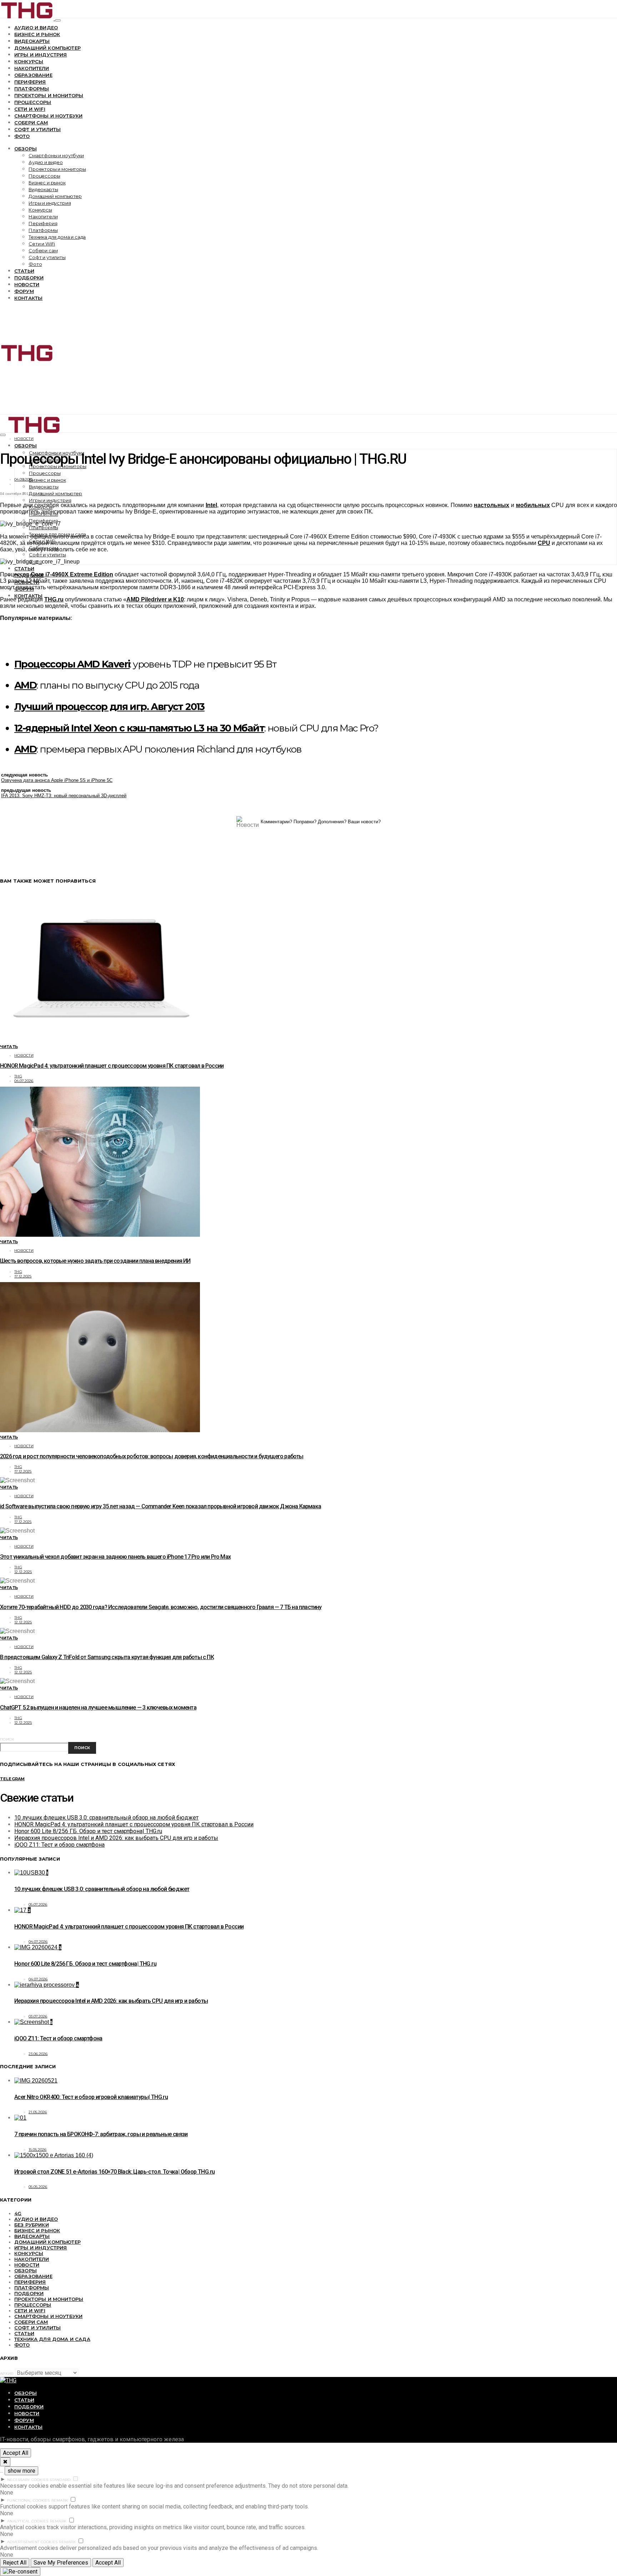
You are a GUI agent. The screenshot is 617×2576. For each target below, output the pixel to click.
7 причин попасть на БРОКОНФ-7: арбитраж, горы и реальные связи (101, 2134)
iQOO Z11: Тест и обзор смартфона (59, 1845)
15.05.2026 (38, 2150)
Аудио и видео (36, 28)
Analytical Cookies (28, 2521)
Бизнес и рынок (37, 34)
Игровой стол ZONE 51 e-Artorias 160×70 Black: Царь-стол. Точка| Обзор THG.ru (114, 2172)
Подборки (29, 278)
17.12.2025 (23, 1276)
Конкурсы (29, 61)
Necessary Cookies (28, 2480)
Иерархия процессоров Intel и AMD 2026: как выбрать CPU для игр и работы (116, 1838)
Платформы (32, 89)
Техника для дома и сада (57, 237)
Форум (24, 291)
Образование (33, 75)
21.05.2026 (38, 2112)
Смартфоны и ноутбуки (48, 116)
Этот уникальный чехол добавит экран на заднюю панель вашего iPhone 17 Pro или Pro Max (115, 1557)
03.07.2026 (38, 2016)
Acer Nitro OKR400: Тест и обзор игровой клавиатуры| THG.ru (91, 2097)
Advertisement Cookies (32, 2542)
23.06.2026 (38, 2054)
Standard (60, 2480)
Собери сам (31, 123)
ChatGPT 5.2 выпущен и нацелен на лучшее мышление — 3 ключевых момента (98, 1708)
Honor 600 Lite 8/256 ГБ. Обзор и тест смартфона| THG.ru (88, 1831)
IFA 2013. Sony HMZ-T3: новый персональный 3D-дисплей (64, 796)
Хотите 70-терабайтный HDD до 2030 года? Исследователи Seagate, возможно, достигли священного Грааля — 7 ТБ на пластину (161, 1607)
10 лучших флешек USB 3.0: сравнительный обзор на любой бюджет (106, 1818)
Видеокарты (32, 41)
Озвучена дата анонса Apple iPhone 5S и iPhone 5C (57, 780)
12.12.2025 (23, 1572)
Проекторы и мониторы (49, 95)
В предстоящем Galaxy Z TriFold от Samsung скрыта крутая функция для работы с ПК (107, 1657)
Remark (60, 2500)
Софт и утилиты (37, 129)
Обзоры (26, 149)
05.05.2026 (38, 2187)
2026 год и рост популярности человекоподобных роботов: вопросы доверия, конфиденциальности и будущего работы (152, 1456)
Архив (7, 2374)
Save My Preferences (61, 2563)
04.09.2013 (24, 479)
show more (21, 2471)
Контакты (28, 298)
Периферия (30, 82)
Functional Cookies (29, 2500)
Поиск (7, 1739)
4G (18, 2213)
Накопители (32, 68)
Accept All (16, 2453)
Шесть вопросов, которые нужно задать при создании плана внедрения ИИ (95, 1261)
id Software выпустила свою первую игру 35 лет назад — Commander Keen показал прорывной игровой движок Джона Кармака (160, 1506)
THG (18, 1076)
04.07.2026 (24, 1081)
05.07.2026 (38, 1904)
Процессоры (33, 102)
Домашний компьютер (47, 48)
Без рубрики (32, 2225)
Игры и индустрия (41, 55)
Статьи (24, 271)
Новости (27, 284)
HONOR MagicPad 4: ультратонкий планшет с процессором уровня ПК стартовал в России (112, 1066)
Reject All (15, 2563)
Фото (22, 136)
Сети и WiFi (30, 109)
